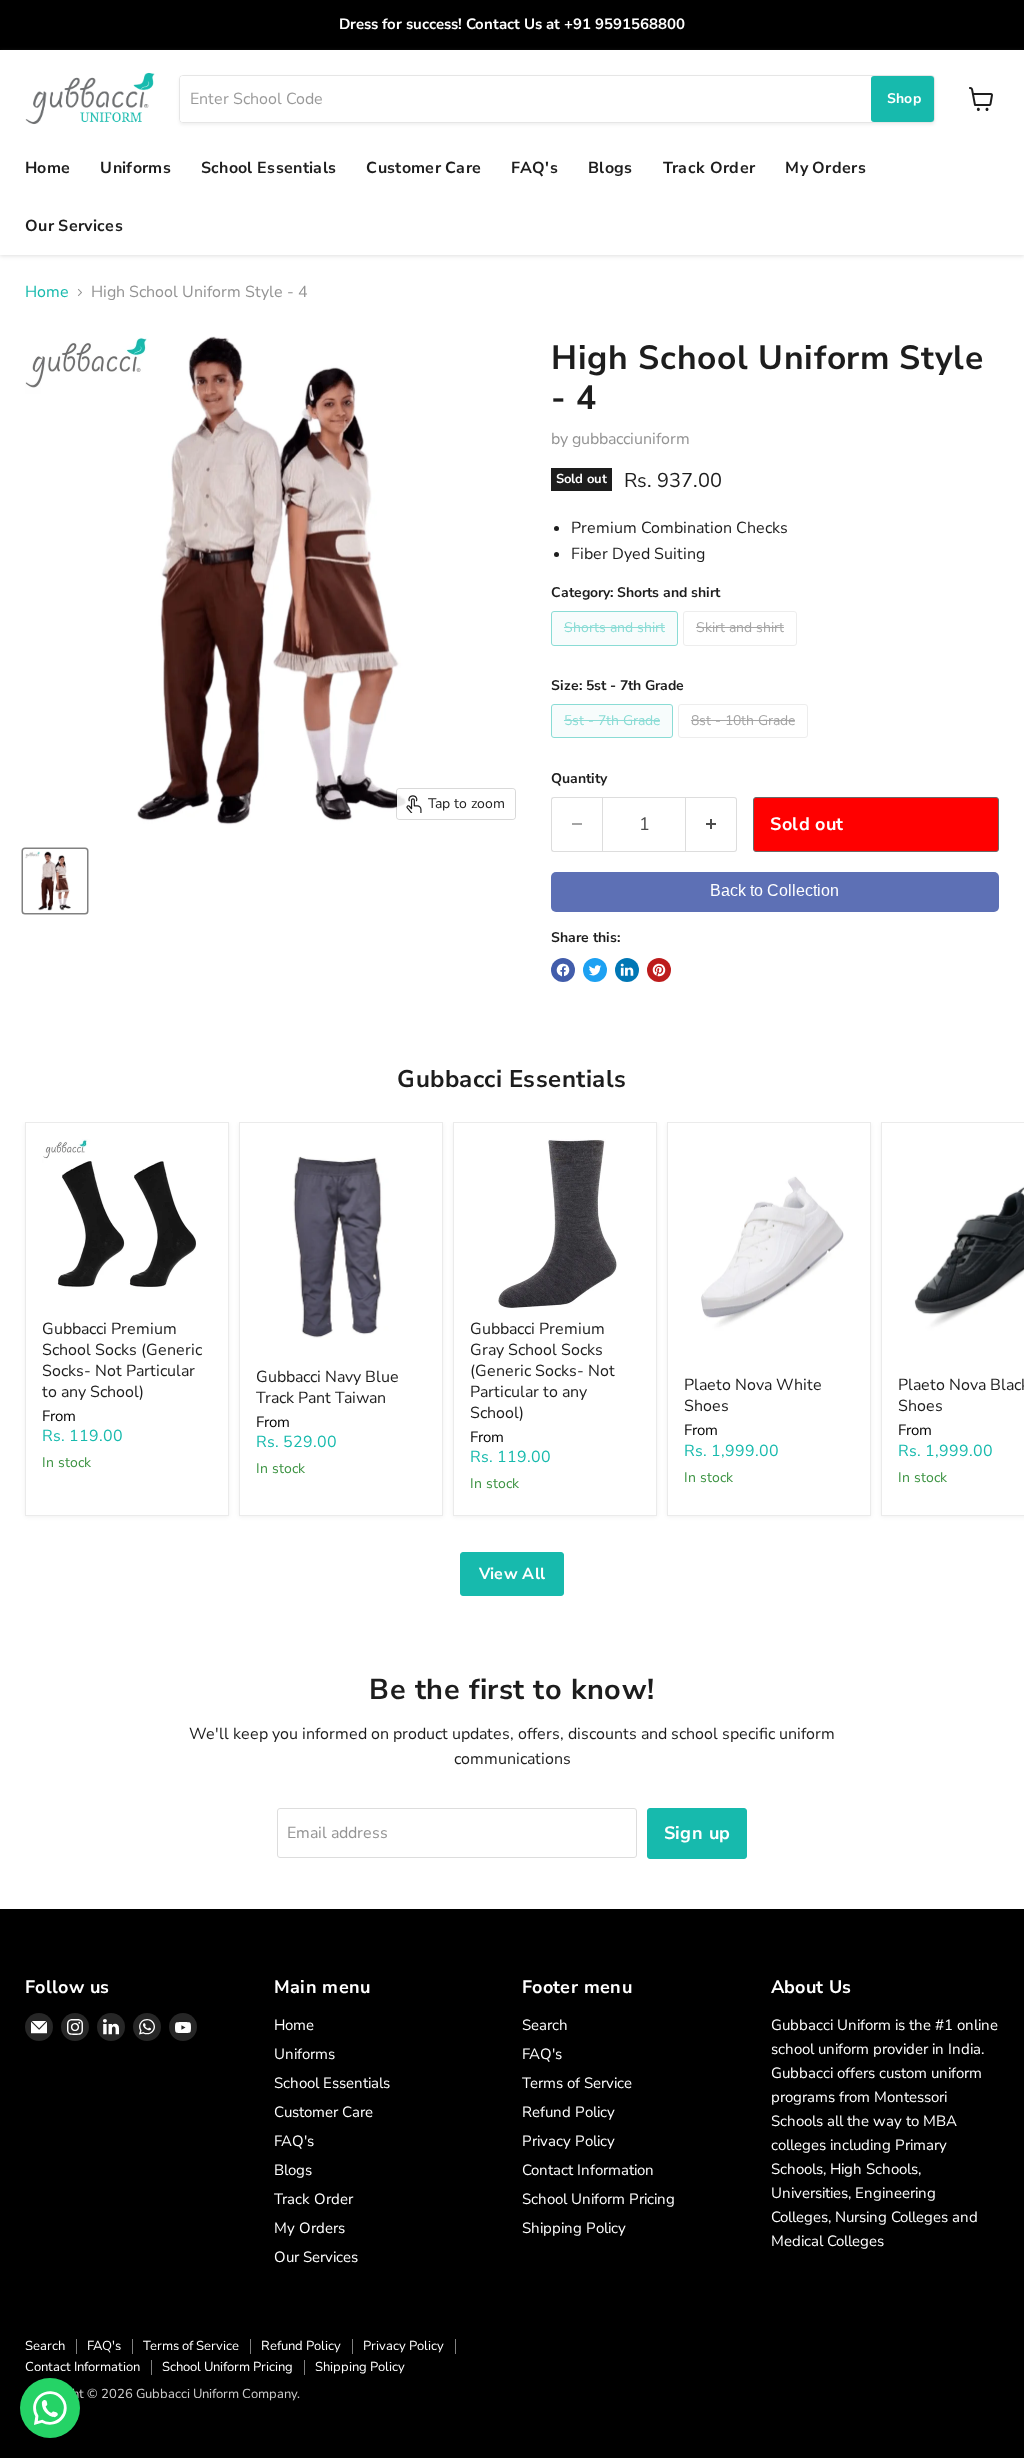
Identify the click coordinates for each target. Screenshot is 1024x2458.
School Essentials (268, 168)
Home (47, 168)
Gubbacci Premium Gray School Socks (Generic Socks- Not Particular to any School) (542, 1371)
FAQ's (534, 168)
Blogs (610, 168)
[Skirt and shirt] (742, 651)
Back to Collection (774, 890)
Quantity (579, 779)
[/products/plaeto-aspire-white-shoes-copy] (769, 1252)
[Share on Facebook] (563, 970)
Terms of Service (577, 2083)
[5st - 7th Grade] (614, 743)
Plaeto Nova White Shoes (753, 1395)
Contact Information (588, 2170)
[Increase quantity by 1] (711, 824)
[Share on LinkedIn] (627, 970)
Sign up (697, 1833)
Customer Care (423, 168)
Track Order (709, 168)
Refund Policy (568, 2112)
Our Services (74, 226)
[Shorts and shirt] (617, 651)
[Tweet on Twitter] (595, 970)
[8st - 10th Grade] (745, 743)
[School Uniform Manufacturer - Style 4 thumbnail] (55, 881)
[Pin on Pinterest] (659, 970)
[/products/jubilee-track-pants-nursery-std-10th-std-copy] (341, 1248)
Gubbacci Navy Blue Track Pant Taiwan (327, 1387)
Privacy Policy (568, 2141)
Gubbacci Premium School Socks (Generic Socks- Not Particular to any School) (122, 1360)
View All (512, 1574)
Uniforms (135, 168)
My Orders (825, 168)
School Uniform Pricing (598, 2199)
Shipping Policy (574, 2228)
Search (545, 2025)
